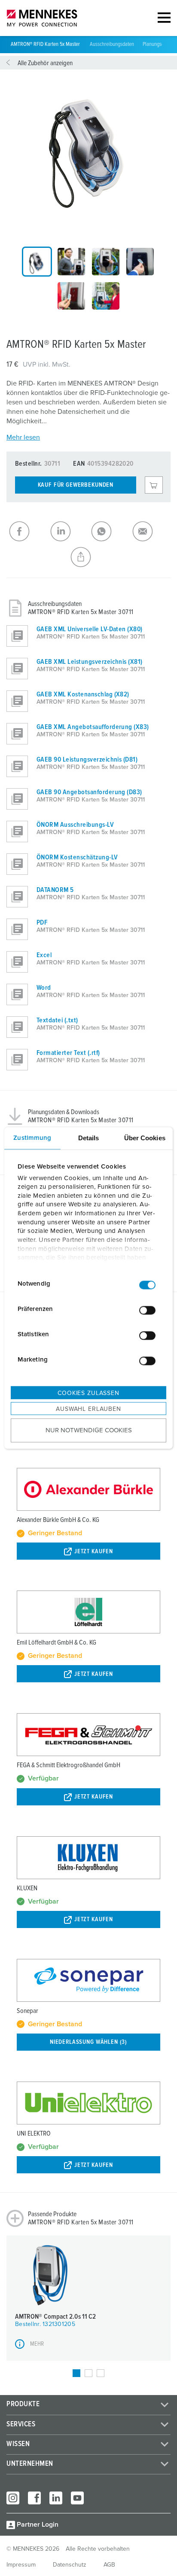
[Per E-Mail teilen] (150, 531)
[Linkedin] (56, 2498)
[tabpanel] (88, 147)
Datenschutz (70, 2565)
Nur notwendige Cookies (89, 1430)
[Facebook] (34, 2498)
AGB (109, 2565)
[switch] (147, 1310)
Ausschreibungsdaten (112, 44)
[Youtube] (77, 2498)
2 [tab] (88, 2373)
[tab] (37, 262)
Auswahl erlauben (88, 1409)
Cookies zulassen (88, 1393)
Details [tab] (89, 1138)
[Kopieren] (88, 557)
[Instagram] (13, 2498)
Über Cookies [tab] (145, 1138)
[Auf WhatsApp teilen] (109, 531)
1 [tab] (76, 2373)
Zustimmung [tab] (32, 1138)
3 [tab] (101, 2373)
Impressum (21, 2565)
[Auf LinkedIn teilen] (68, 531)
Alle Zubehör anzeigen (45, 63)
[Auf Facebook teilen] (27, 531)
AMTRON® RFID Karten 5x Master (46, 44)
